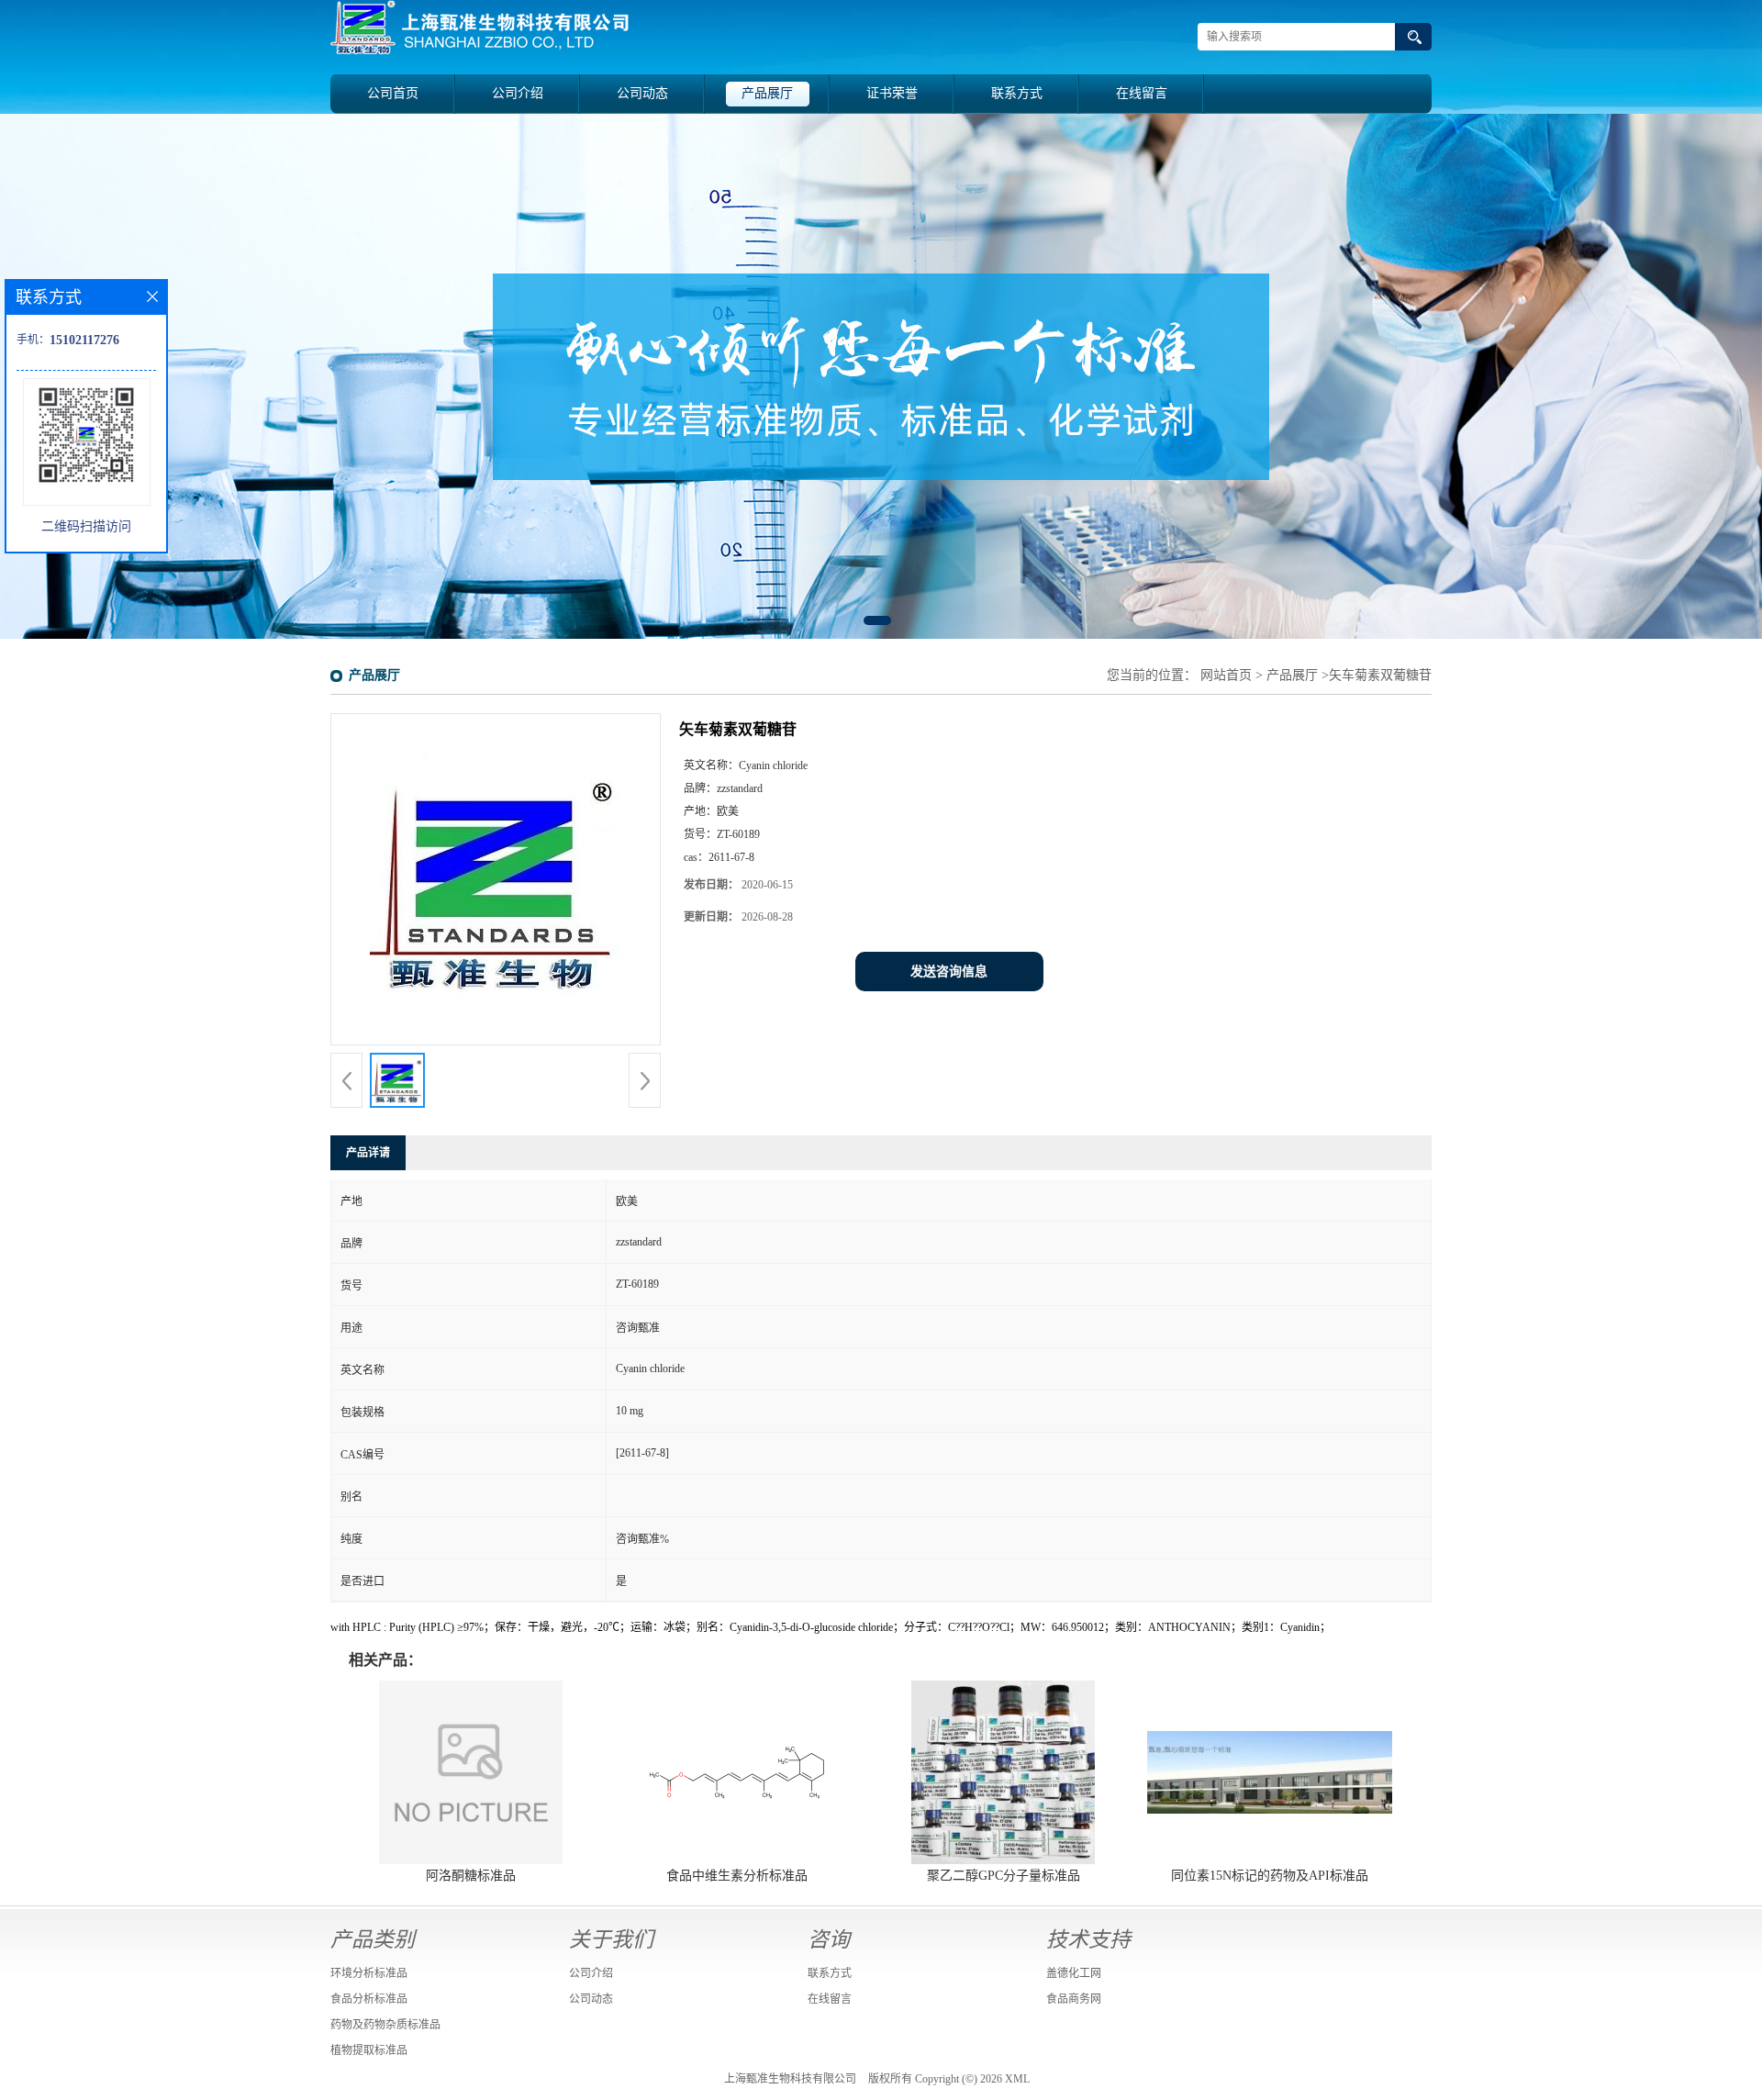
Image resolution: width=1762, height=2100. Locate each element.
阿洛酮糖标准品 (471, 1876)
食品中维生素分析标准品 (737, 1876)
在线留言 (1142, 93)
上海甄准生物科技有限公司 (790, 2079)
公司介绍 (518, 93)
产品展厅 (767, 93)
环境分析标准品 (369, 1973)
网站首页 (1226, 675)
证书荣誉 (892, 93)
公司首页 (393, 93)
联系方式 (1017, 93)
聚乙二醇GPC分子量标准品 (1004, 1876)
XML (1017, 2079)
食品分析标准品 (369, 1999)
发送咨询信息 (949, 972)
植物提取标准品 (369, 2050)
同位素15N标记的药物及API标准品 (1270, 1876)
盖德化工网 (1074, 1973)
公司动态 (642, 93)
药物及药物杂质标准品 (385, 2025)
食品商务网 (1074, 1999)
